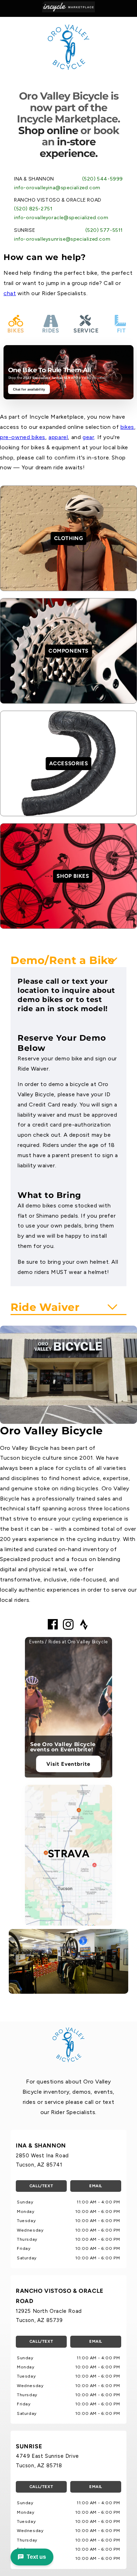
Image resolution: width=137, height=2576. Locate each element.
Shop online (48, 130)
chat (10, 293)
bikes (127, 427)
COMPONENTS (68, 651)
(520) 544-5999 (103, 179)
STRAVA (69, 1854)
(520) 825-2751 (33, 209)
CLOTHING (69, 538)
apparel (58, 437)
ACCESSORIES (69, 763)
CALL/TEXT (41, 2186)
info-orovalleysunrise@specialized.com (62, 239)
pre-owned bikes (23, 437)
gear (88, 437)
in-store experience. (69, 147)
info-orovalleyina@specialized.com (57, 188)
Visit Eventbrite (68, 1764)
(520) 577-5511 (104, 230)
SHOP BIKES (73, 876)
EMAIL (96, 2186)
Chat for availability (29, 389)
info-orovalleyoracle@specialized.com (61, 218)
